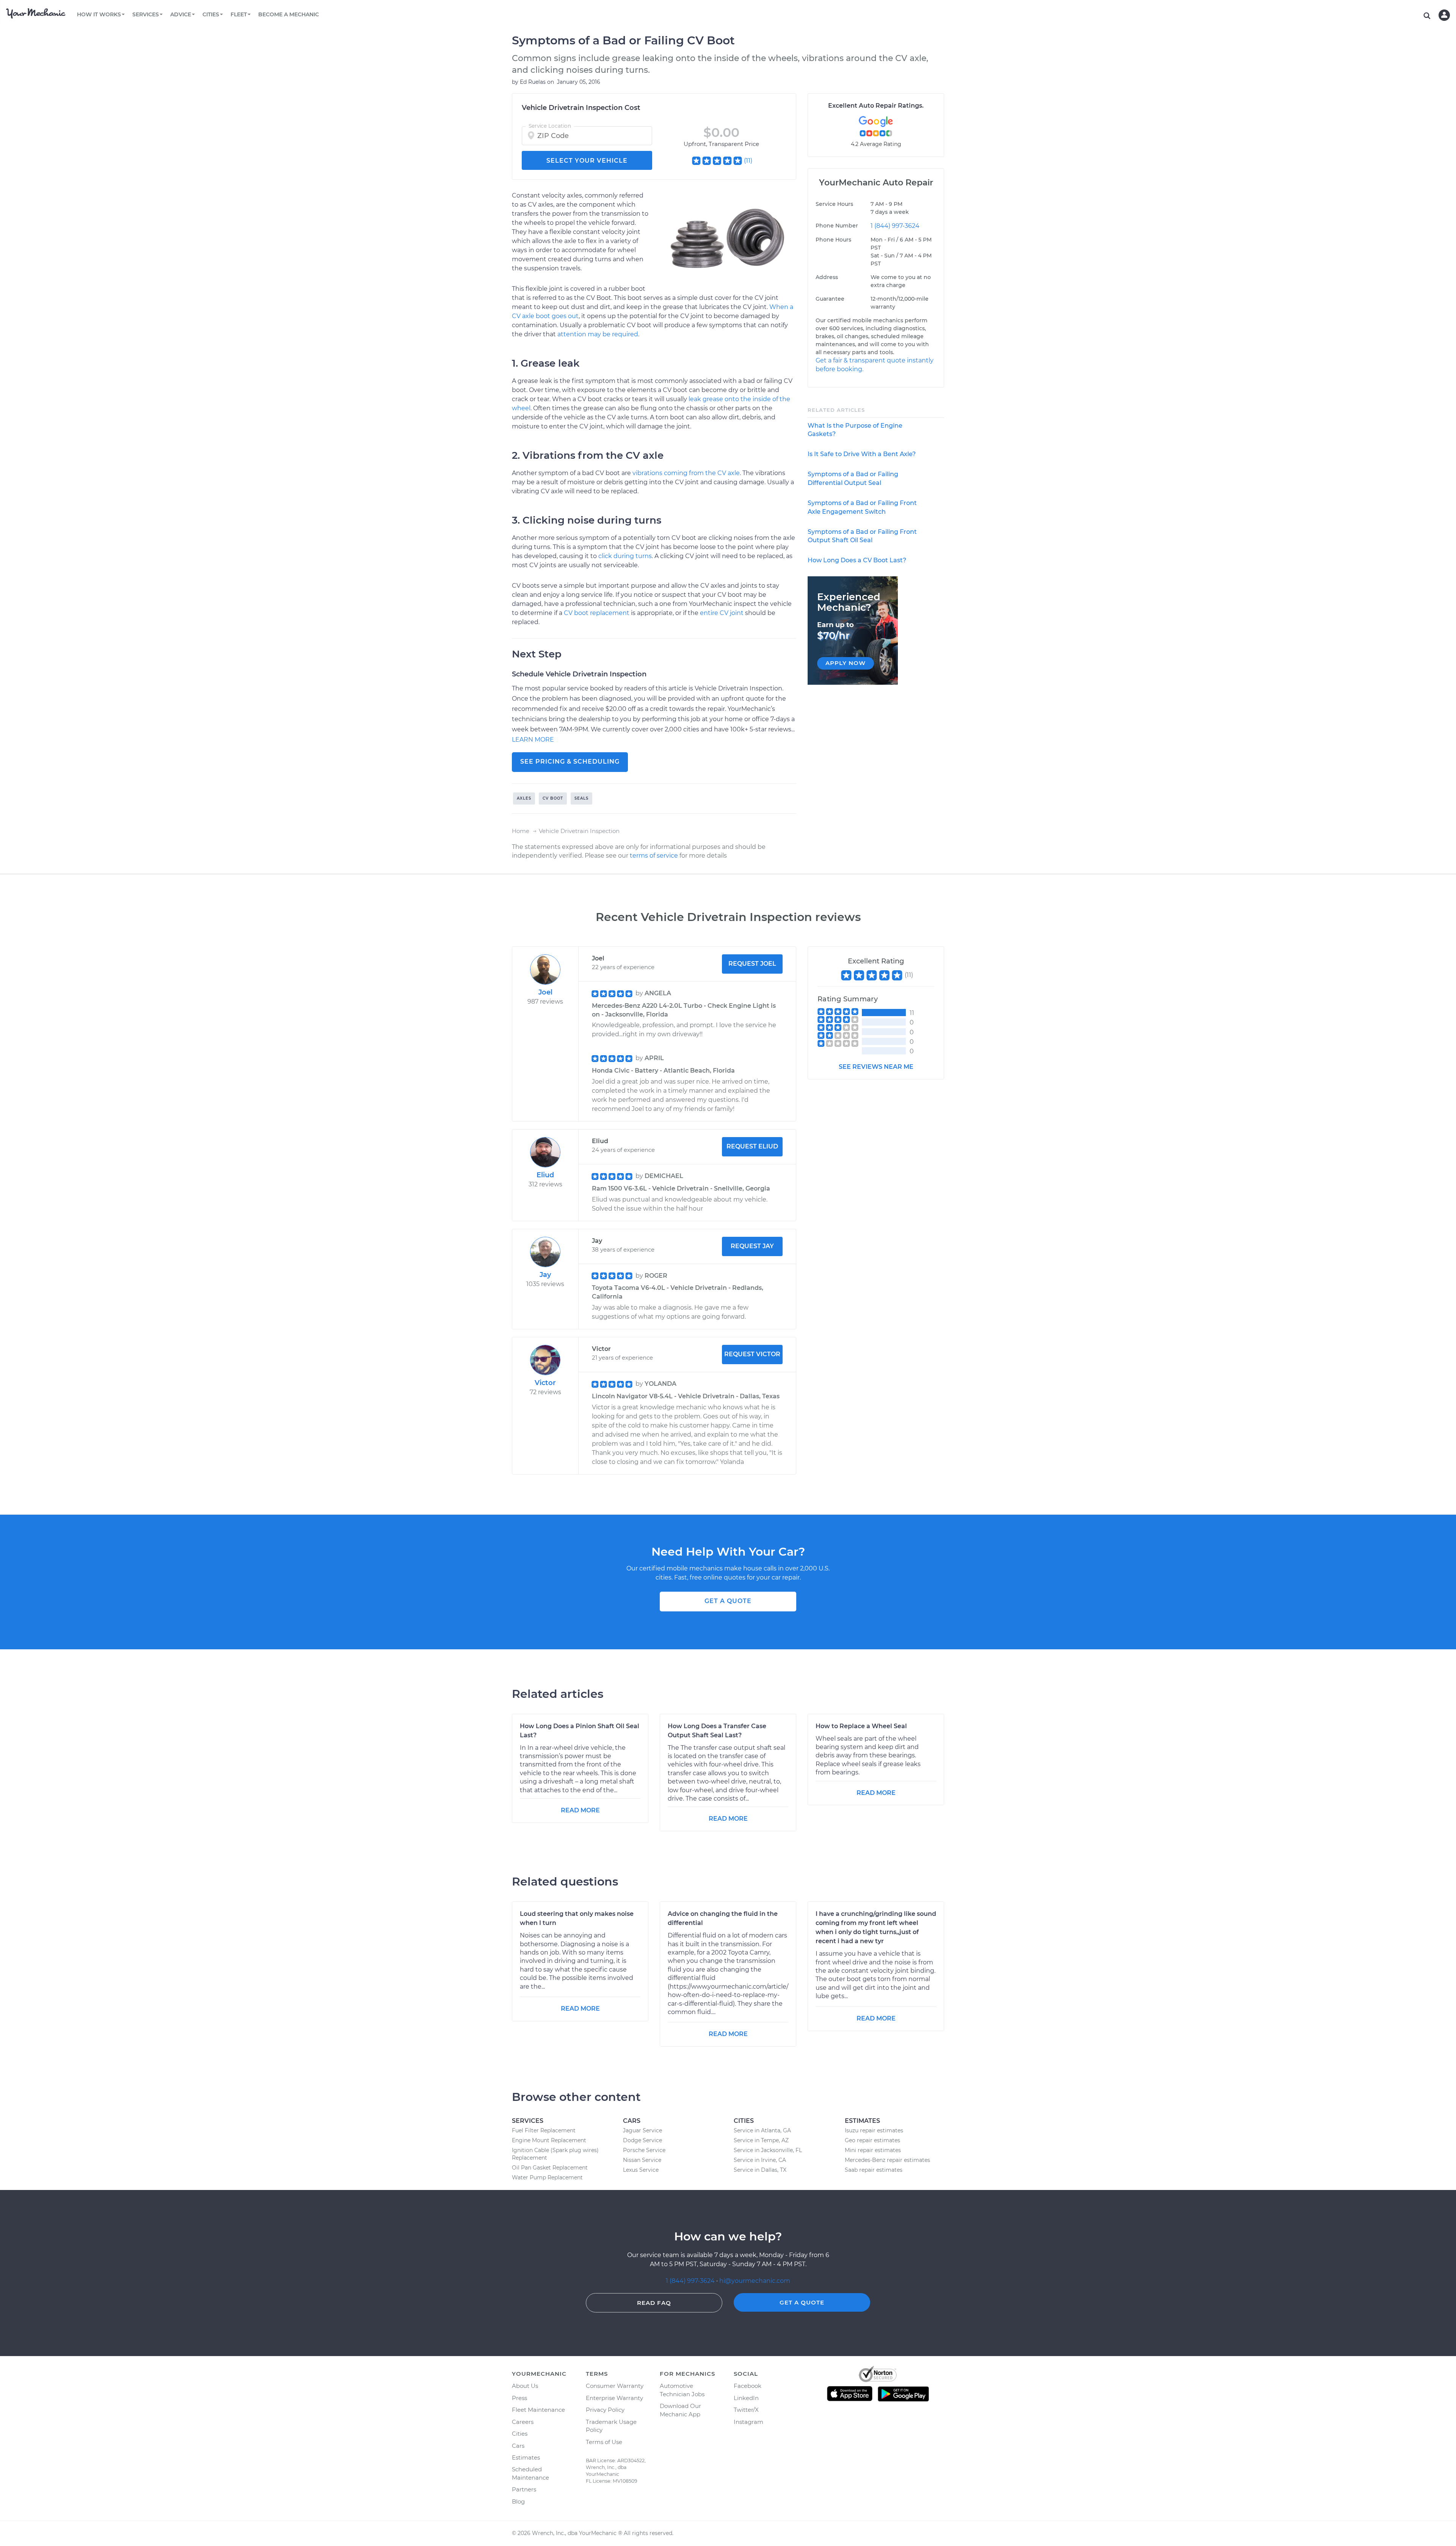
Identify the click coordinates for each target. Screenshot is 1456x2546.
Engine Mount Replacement (549, 2140)
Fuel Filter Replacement (544, 2130)
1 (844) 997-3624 (895, 226)
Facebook (748, 2386)
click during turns (625, 556)
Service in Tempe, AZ (761, 2140)
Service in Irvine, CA (760, 2160)
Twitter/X (746, 2410)
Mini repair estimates (873, 2150)
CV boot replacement (597, 613)
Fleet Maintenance (538, 2410)
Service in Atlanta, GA (762, 2130)
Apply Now (846, 663)
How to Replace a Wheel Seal (861, 1726)
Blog (518, 2501)
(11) (748, 161)
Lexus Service (641, 2170)
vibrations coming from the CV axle (686, 473)
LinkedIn (746, 2398)
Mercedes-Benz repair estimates (887, 2160)
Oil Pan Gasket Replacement (550, 2168)
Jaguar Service (642, 2130)
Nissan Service (642, 2160)
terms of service (654, 856)
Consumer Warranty (615, 2386)
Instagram (748, 2422)
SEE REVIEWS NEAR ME (876, 1067)
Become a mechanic (289, 14)
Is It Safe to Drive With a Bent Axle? (862, 454)
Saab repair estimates (874, 2170)
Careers (523, 2422)
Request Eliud (752, 1146)
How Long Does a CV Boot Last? (857, 560)
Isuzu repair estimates (874, 2130)
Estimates (526, 2457)
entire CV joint (722, 613)
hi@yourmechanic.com (755, 2281)
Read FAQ (654, 2303)
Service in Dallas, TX (760, 2170)
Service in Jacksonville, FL (768, 2150)
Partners (524, 2489)
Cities (520, 2434)
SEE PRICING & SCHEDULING (570, 762)
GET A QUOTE (728, 1601)
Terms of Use (604, 2442)
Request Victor (752, 1354)
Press (519, 2398)
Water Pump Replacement (547, 2177)
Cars (518, 2446)
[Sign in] (1444, 15)
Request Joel (752, 964)
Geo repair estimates (872, 2140)
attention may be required (598, 334)
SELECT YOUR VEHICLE (587, 161)
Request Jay (752, 1246)
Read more (580, 1810)
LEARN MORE (533, 740)
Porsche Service (644, 2150)
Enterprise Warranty (614, 2398)
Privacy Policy (605, 2410)
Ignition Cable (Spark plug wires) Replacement (555, 2154)
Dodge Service (642, 2140)
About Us (525, 2386)
